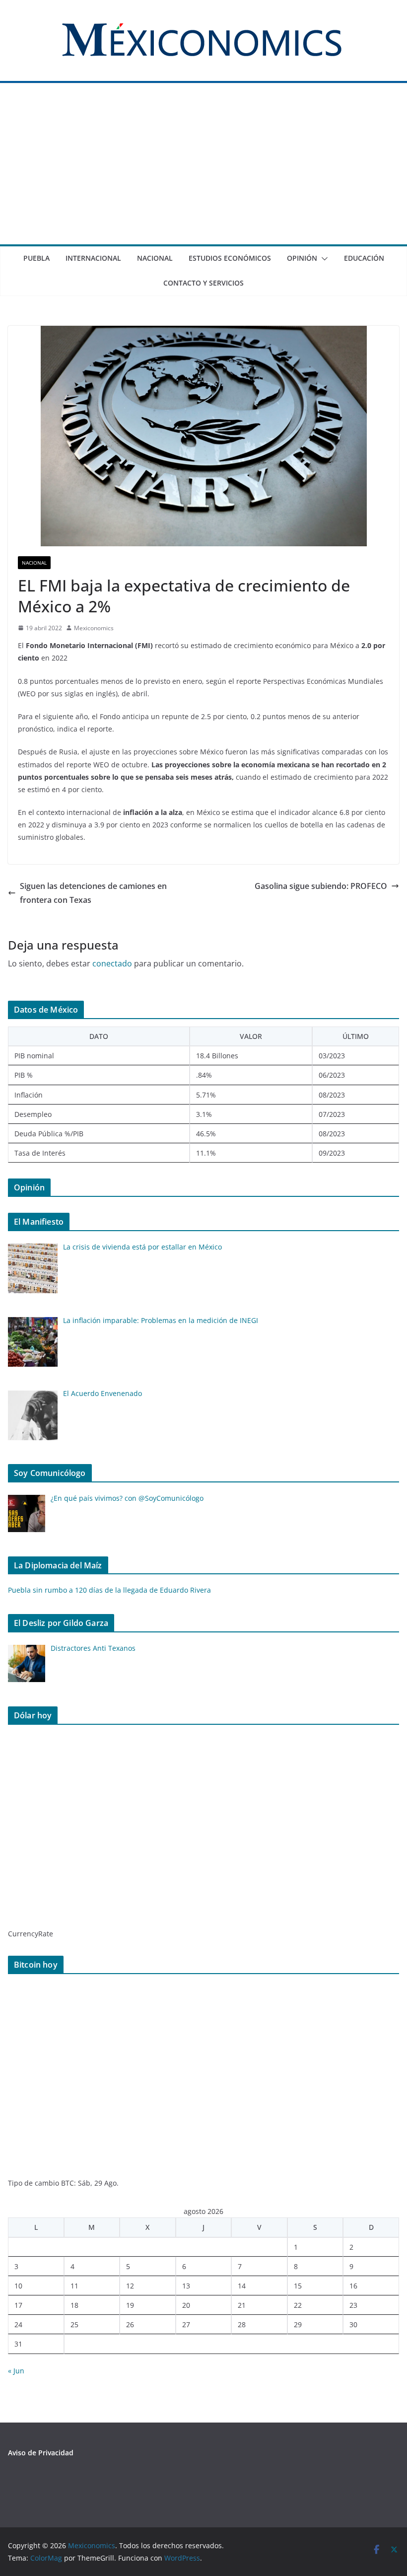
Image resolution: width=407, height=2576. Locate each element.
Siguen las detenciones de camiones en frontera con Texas (93, 893)
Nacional (155, 258)
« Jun (16, 2371)
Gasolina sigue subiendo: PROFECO (321, 886)
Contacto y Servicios (203, 283)
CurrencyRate (31, 1934)
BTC (68, 2183)
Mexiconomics (94, 628)
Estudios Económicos (230, 258)
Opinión (302, 258)
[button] (323, 259)
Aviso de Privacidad (41, 2453)
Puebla (36, 258)
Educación (364, 258)
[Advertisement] (203, 170)
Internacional (93, 258)
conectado (112, 963)
